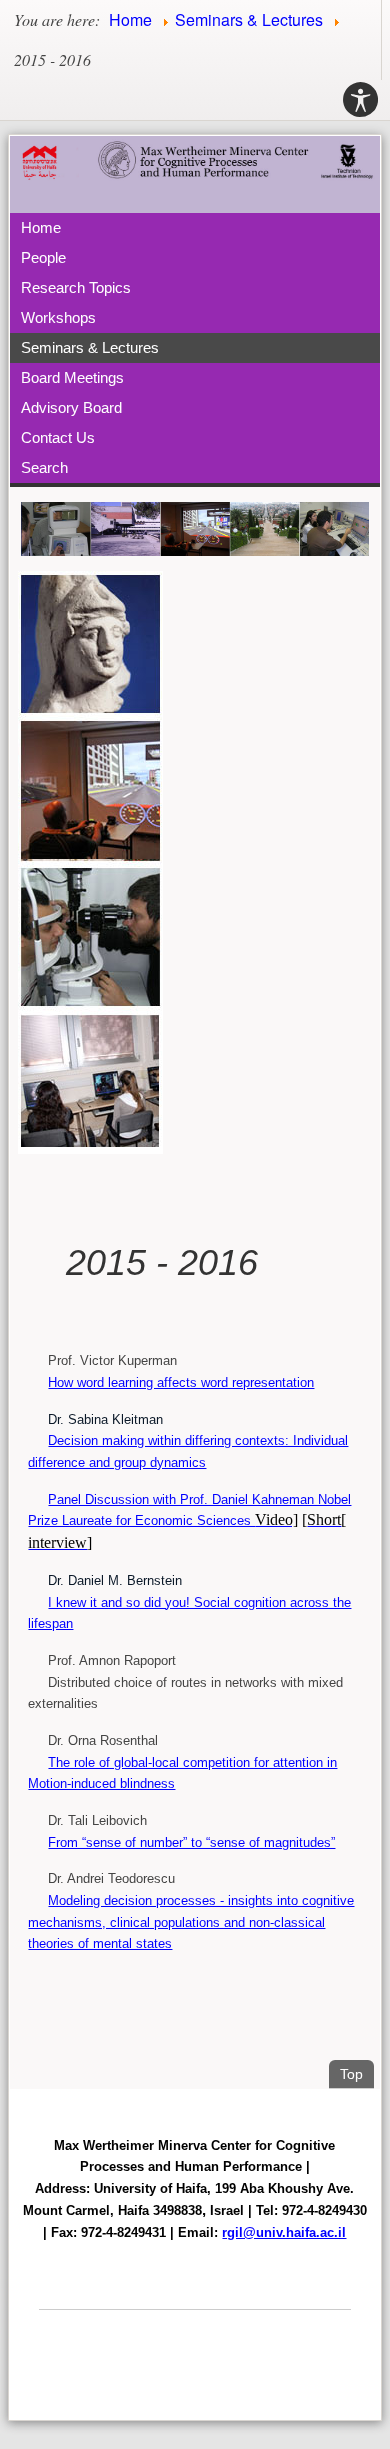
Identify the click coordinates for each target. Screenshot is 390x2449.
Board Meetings (72, 377)
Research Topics (76, 287)
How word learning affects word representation (181, 1382)
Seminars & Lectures (90, 347)
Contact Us (58, 437)
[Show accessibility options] (360, 100)
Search (44, 467)
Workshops (58, 317)
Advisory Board (71, 407)
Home (41, 227)
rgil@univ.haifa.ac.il (284, 2232)
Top (357, 2073)
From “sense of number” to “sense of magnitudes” (191, 1842)
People (43, 257)
